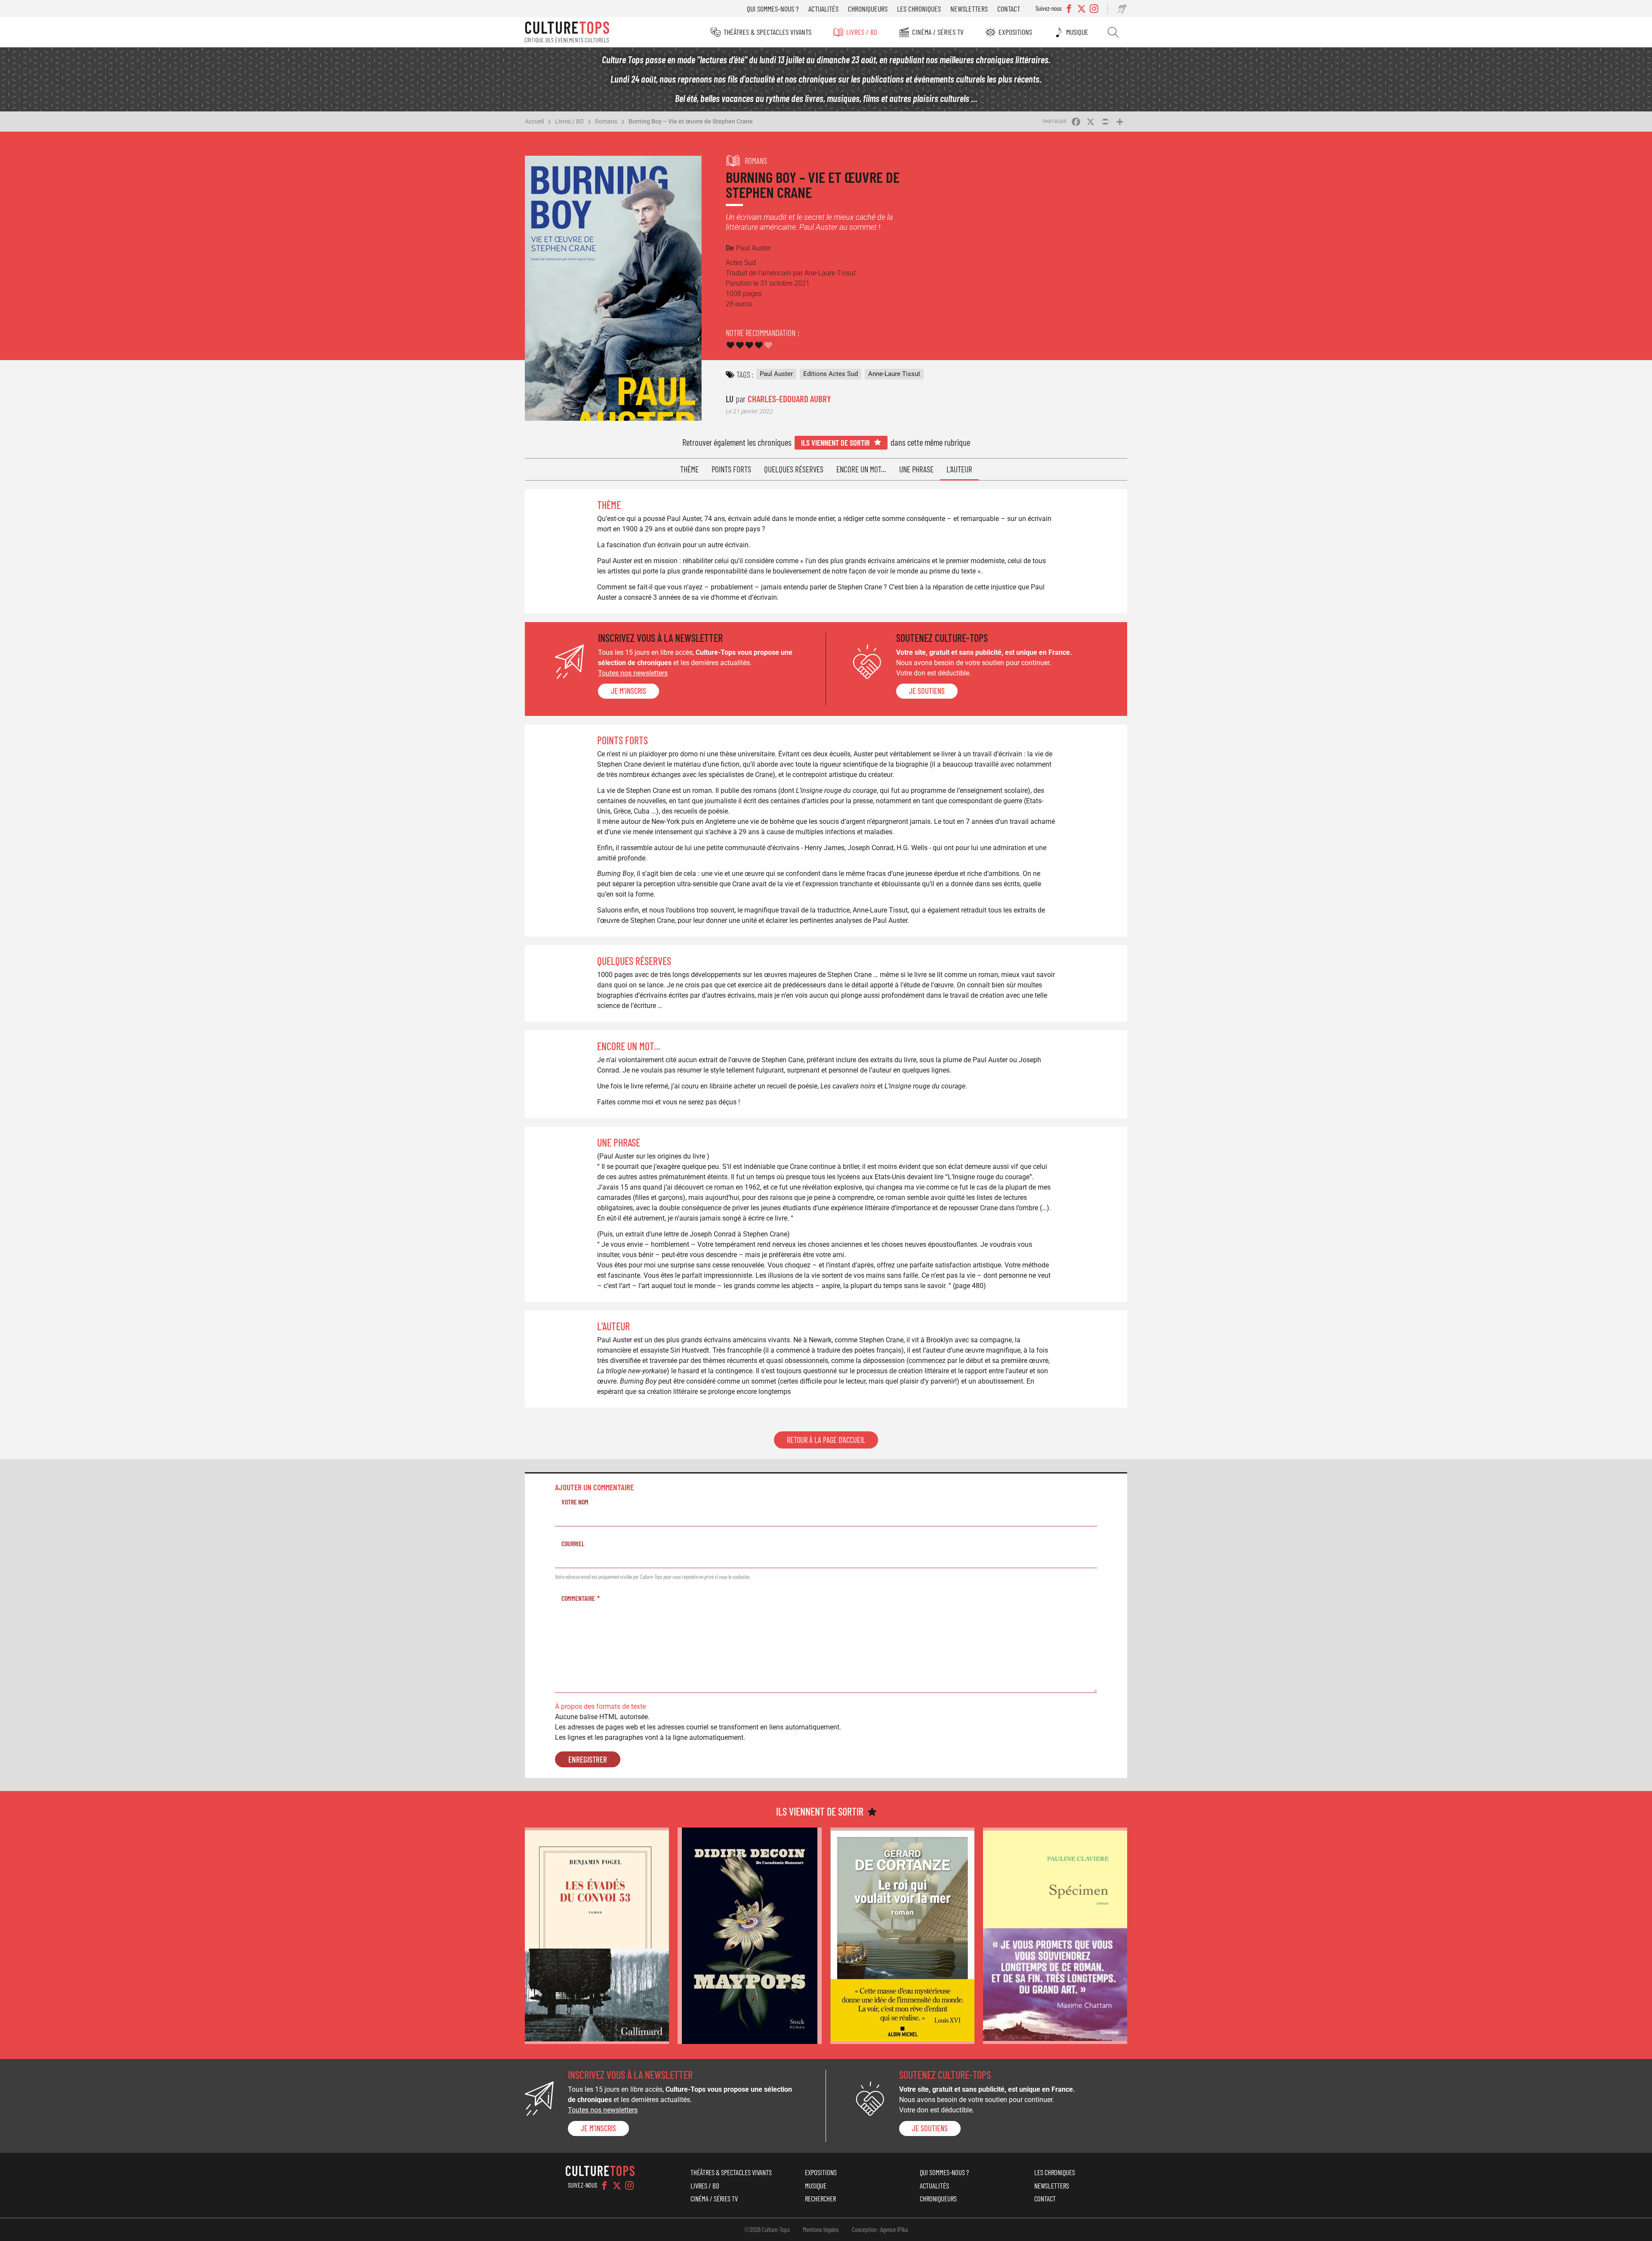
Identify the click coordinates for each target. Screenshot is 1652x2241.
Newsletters (969, 9)
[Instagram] (629, 2186)
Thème (689, 469)
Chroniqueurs (868, 9)
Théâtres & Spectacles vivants (767, 32)
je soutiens (927, 691)
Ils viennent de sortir (835, 442)
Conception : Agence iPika (880, 2229)
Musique (1077, 32)
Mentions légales (821, 2229)
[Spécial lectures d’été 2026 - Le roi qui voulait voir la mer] (902, 1936)
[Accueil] (567, 32)
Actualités (823, 9)
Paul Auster (776, 374)
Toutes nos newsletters (633, 673)
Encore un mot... (861, 469)
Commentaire (578, 1598)
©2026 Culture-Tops (767, 2229)
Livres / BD (862, 32)
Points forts (731, 469)
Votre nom (575, 1502)
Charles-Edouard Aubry (789, 399)
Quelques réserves (794, 469)
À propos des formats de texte (600, 1706)
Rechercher (1113, 32)
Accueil (534, 121)
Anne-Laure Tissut (894, 374)
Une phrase (916, 469)
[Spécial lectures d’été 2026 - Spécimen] (1055, 1936)
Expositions (1015, 32)
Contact (1009, 9)
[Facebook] (604, 2186)
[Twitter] (617, 2186)
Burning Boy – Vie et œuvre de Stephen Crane (691, 121)
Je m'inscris (629, 691)
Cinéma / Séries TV (938, 32)
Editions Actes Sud (831, 374)
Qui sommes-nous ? (773, 9)
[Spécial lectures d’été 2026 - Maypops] (750, 1936)
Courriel (573, 1543)
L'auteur (959, 469)
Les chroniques (919, 9)
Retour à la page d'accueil (826, 1440)
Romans (606, 121)
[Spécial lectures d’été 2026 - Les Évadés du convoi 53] (597, 1936)
